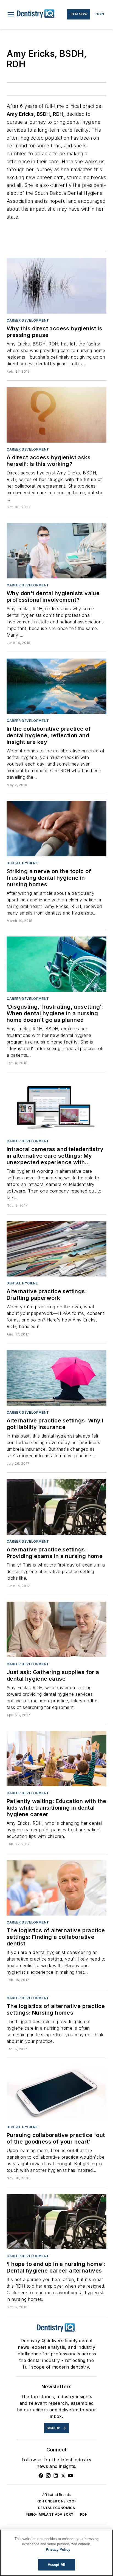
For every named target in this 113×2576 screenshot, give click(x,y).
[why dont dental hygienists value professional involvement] (56, 550)
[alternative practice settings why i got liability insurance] (56, 1378)
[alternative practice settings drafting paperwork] (56, 1249)
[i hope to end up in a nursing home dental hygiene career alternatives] (56, 2221)
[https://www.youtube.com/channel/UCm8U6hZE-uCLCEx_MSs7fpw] (70, 2476)
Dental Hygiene (22, 863)
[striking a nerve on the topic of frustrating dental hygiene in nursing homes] (56, 828)
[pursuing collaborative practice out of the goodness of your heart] (56, 2093)
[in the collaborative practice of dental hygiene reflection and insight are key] (56, 686)
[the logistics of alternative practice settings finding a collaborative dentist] (56, 1888)
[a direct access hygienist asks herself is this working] (56, 415)
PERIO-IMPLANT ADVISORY (50, 2514)
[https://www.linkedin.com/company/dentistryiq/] (56, 2476)
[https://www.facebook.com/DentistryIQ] (41, 2476)
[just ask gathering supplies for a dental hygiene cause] (56, 1629)
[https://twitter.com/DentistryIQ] (63, 2476)
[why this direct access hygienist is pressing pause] (56, 286)
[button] (11, 14)
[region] (56, 2553)
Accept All (56, 2565)
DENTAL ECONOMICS (56, 2508)
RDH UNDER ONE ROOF (56, 2501)
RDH (84, 2514)
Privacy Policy (58, 2550)
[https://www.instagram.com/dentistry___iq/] (48, 2476)
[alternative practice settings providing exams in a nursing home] (56, 1507)
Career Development (28, 320)
